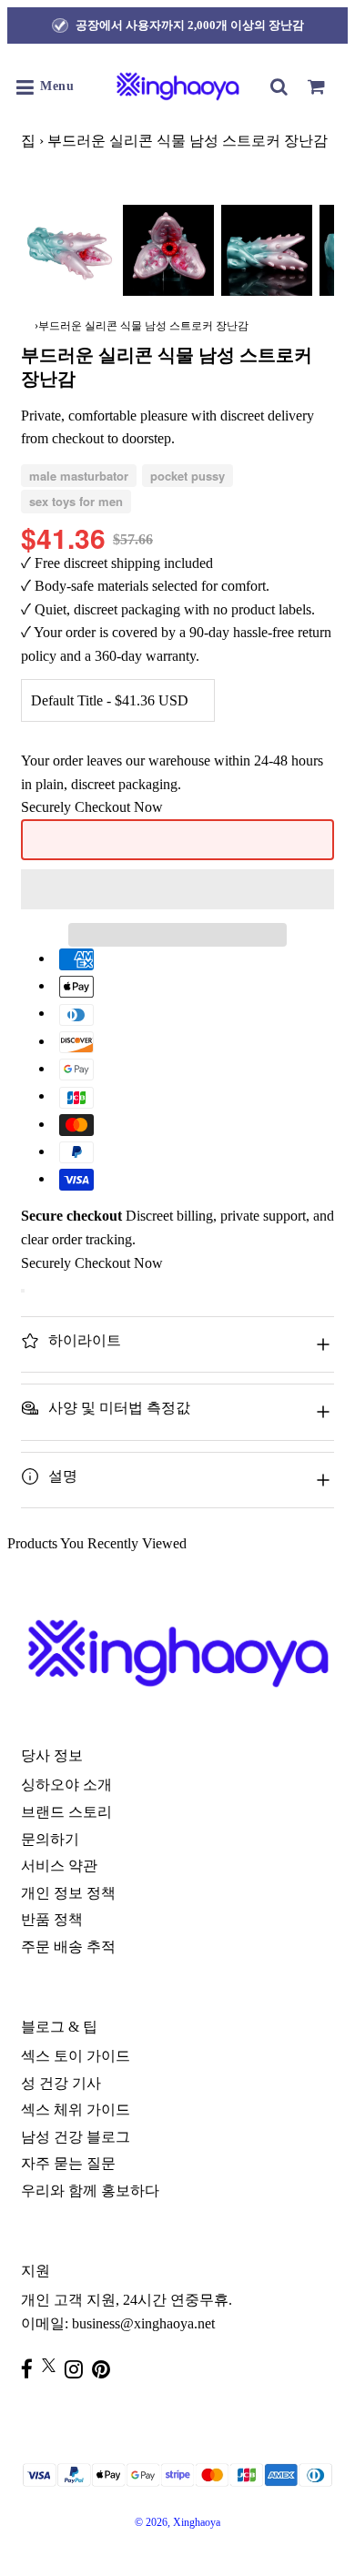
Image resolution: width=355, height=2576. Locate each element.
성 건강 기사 (61, 2083)
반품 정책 (52, 1919)
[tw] (53, 2365)
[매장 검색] (279, 86)
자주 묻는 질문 (68, 2163)
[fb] (31, 2369)
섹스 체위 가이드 (76, 2109)
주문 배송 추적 (68, 1947)
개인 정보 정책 (68, 1893)
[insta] (78, 2369)
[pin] (106, 2369)
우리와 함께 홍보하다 (90, 2191)
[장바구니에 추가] (23, 1291)
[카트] (316, 86)
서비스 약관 (59, 1866)
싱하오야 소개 (66, 1785)
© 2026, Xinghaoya (177, 2522)
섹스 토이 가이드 (76, 2056)
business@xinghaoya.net (143, 2323)
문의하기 (50, 1839)
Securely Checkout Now (92, 807)
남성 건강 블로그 (76, 2137)
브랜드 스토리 (66, 1812)
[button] (177, 889)
